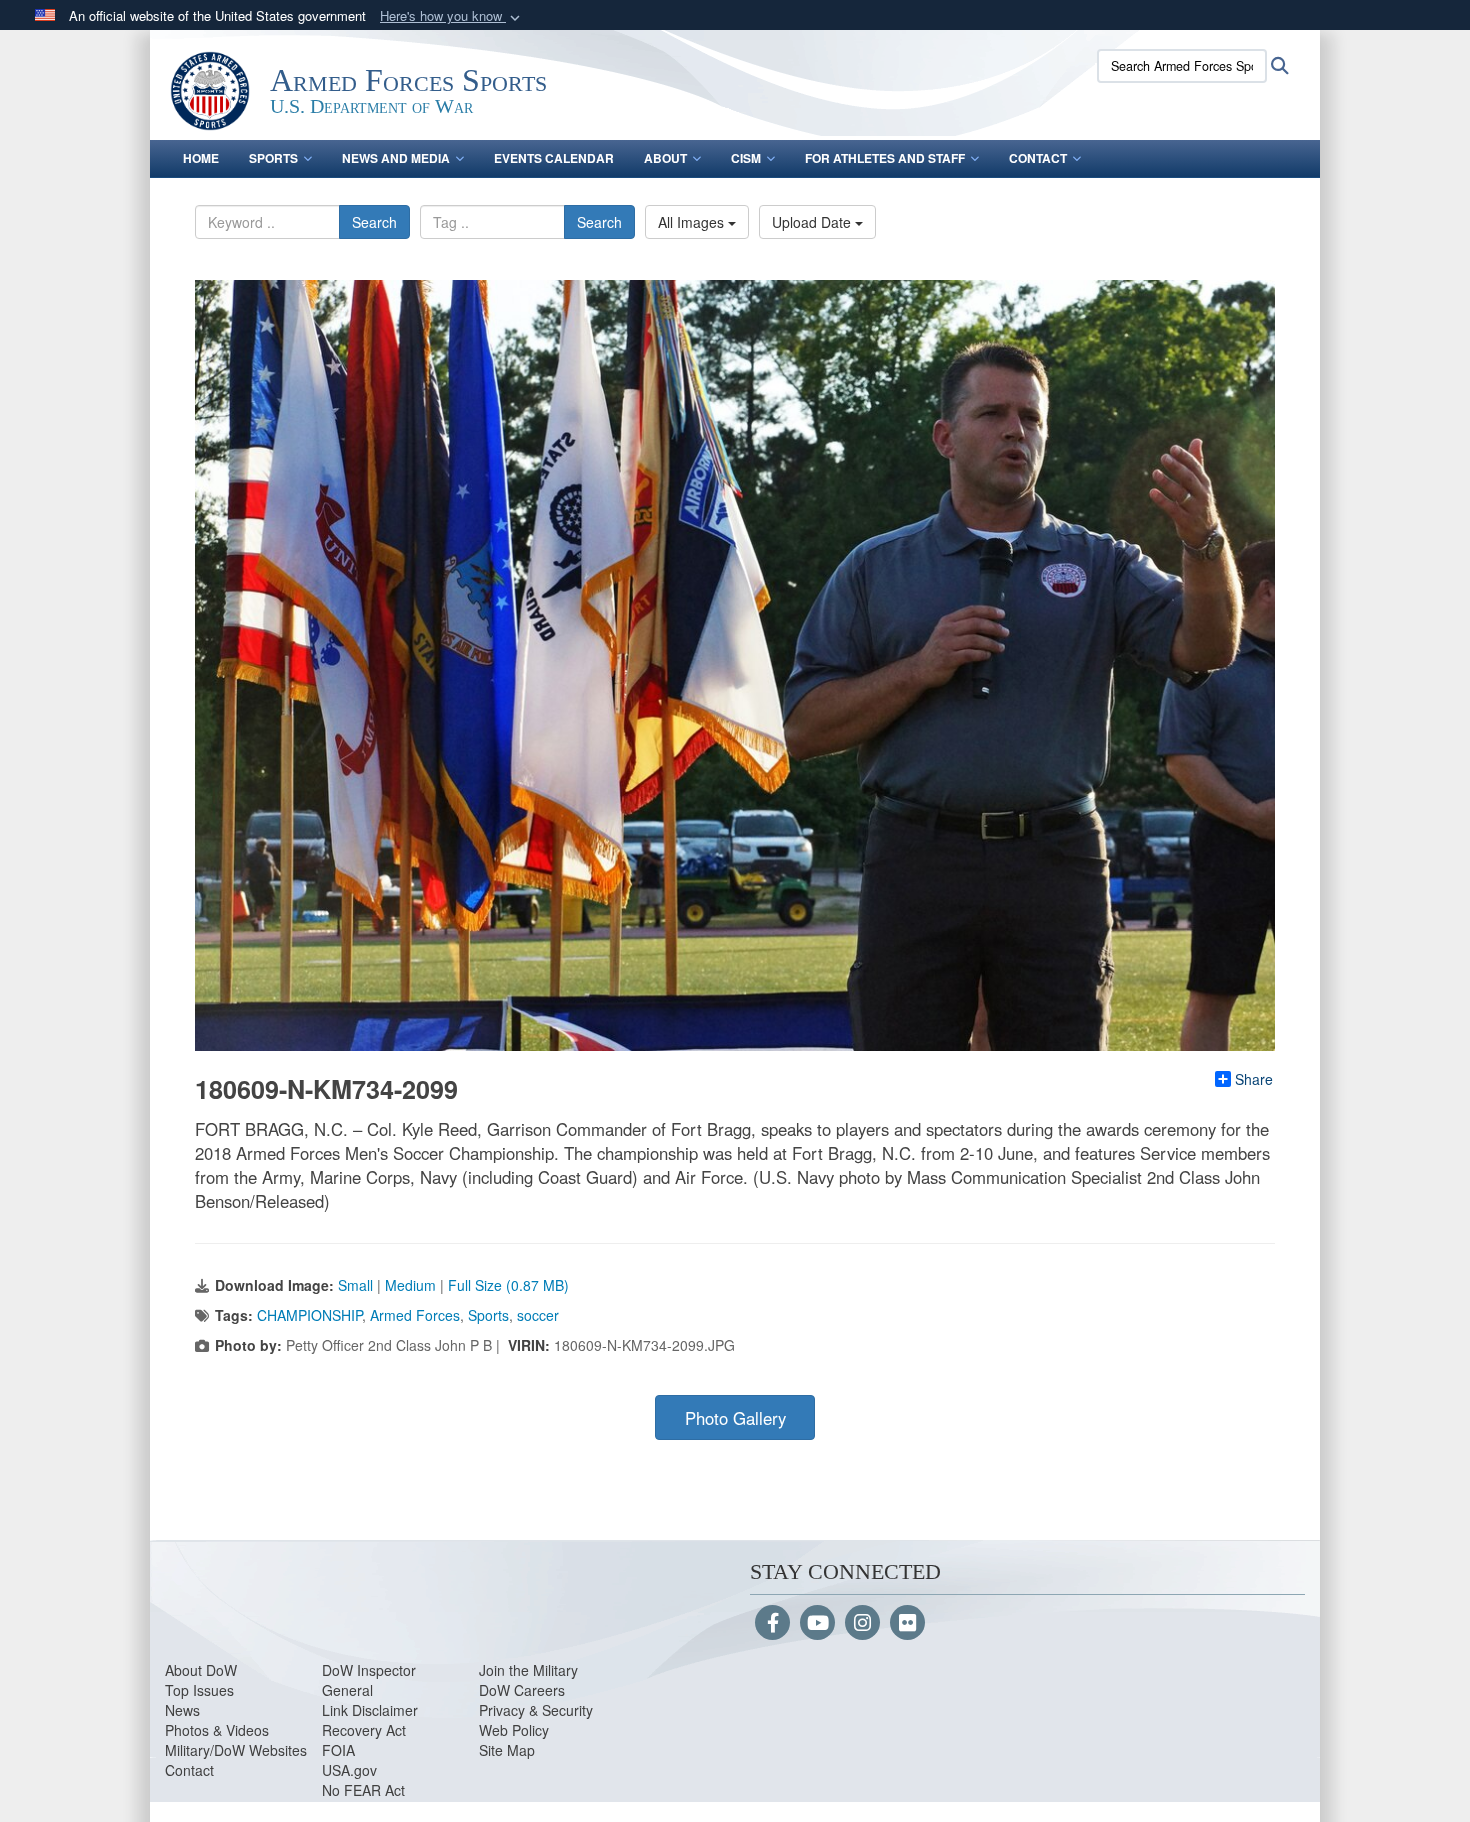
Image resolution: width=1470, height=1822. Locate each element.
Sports (273, 158)
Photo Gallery (735, 1418)
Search (374, 222)
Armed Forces (415, 1315)
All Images (693, 222)
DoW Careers (522, 1690)
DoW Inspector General (369, 1680)
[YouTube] (817, 1624)
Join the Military (528, 1670)
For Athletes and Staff (885, 158)
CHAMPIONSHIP (309, 1315)
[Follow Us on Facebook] (772, 1624)
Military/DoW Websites (236, 1750)
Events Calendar (554, 158)
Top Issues (199, 1690)
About (665, 158)
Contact (1038, 158)
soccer (538, 1315)
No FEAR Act (363, 1790)
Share (1254, 1079)
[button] (452, 16)
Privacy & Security (536, 1710)
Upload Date (813, 222)
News (182, 1710)
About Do (194, 1670)
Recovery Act (364, 1730)
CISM (746, 158)
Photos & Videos (217, 1730)
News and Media (396, 158)
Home (201, 158)
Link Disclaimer (370, 1710)
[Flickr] (907, 1624)
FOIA (338, 1750)
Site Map (507, 1750)
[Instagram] (862, 1624)
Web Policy (514, 1730)
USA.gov (349, 1770)
